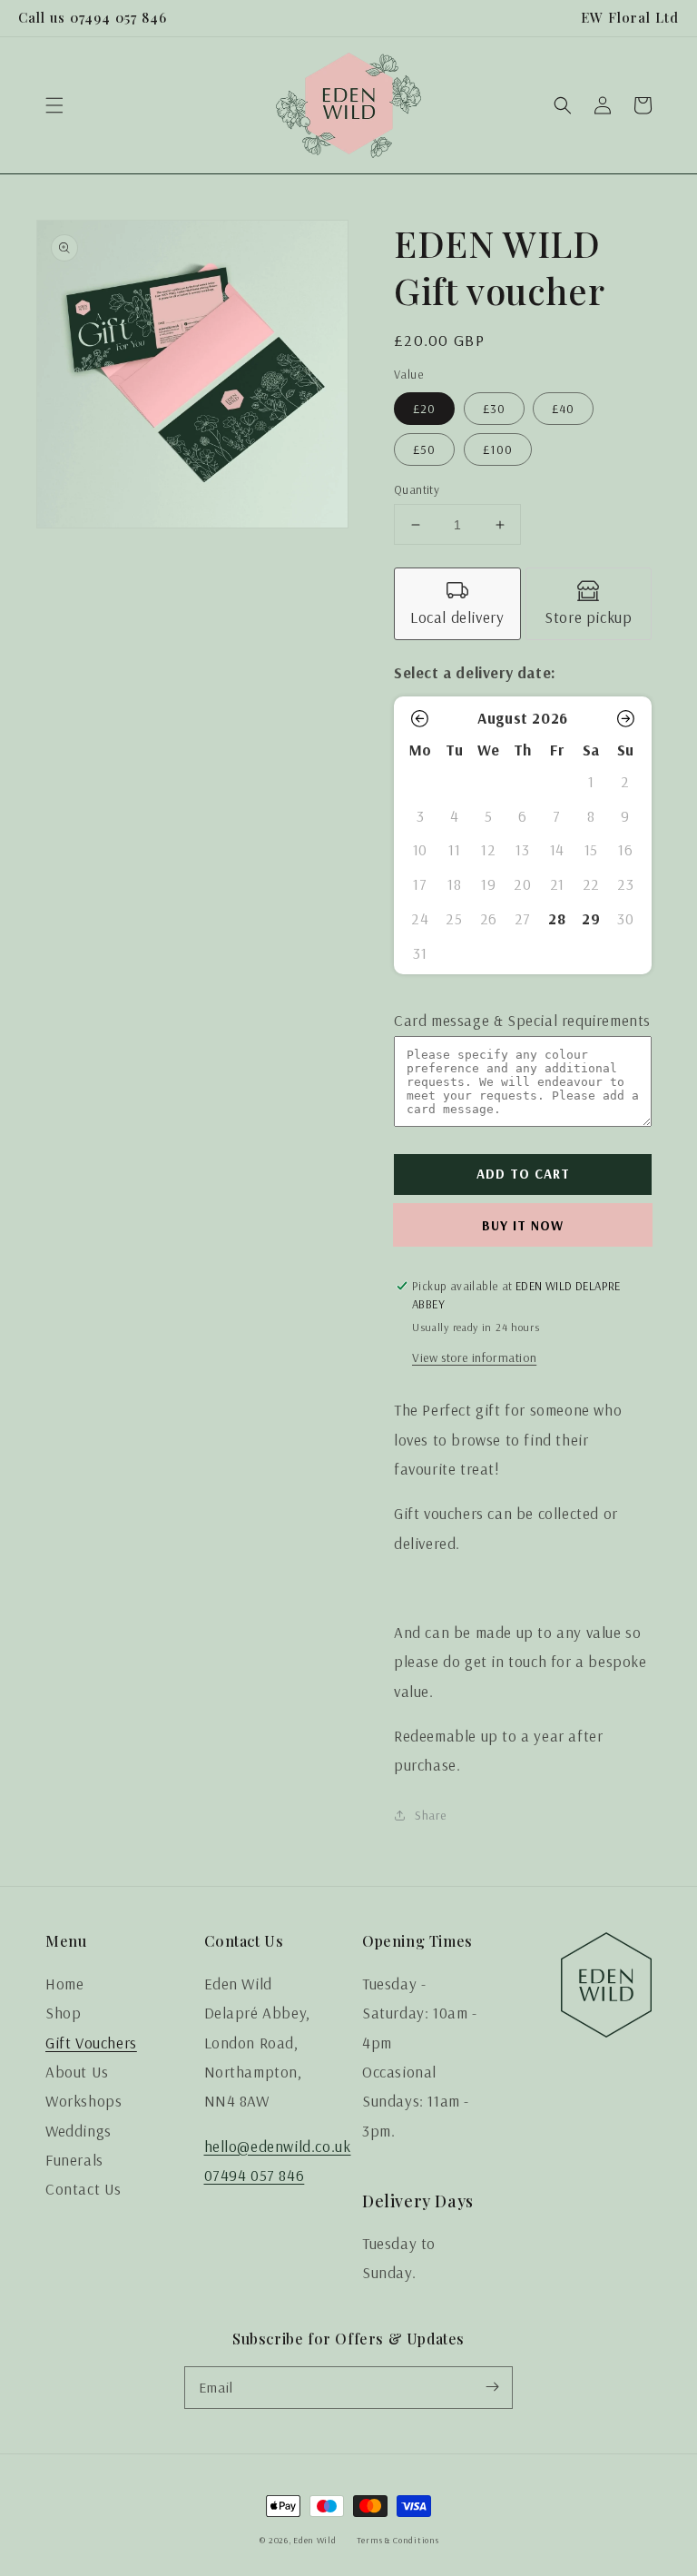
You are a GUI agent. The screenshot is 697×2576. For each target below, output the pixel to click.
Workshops (83, 2101)
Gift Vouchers (91, 2043)
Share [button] (431, 1815)
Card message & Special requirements (522, 1020)
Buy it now (523, 1225)
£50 (424, 449)
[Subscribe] (492, 2387)
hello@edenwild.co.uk (278, 2146)
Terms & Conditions (398, 2540)
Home (64, 1984)
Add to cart (523, 1174)
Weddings (79, 2131)
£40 (563, 409)
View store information (474, 1357)
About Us (77, 2072)
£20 (424, 409)
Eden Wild (314, 2540)
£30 (494, 409)
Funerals (74, 2160)
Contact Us (83, 2189)
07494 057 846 (255, 2175)
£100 (498, 449)
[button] (54, 105)
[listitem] (457, 604)
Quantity (417, 489)
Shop (63, 2013)
